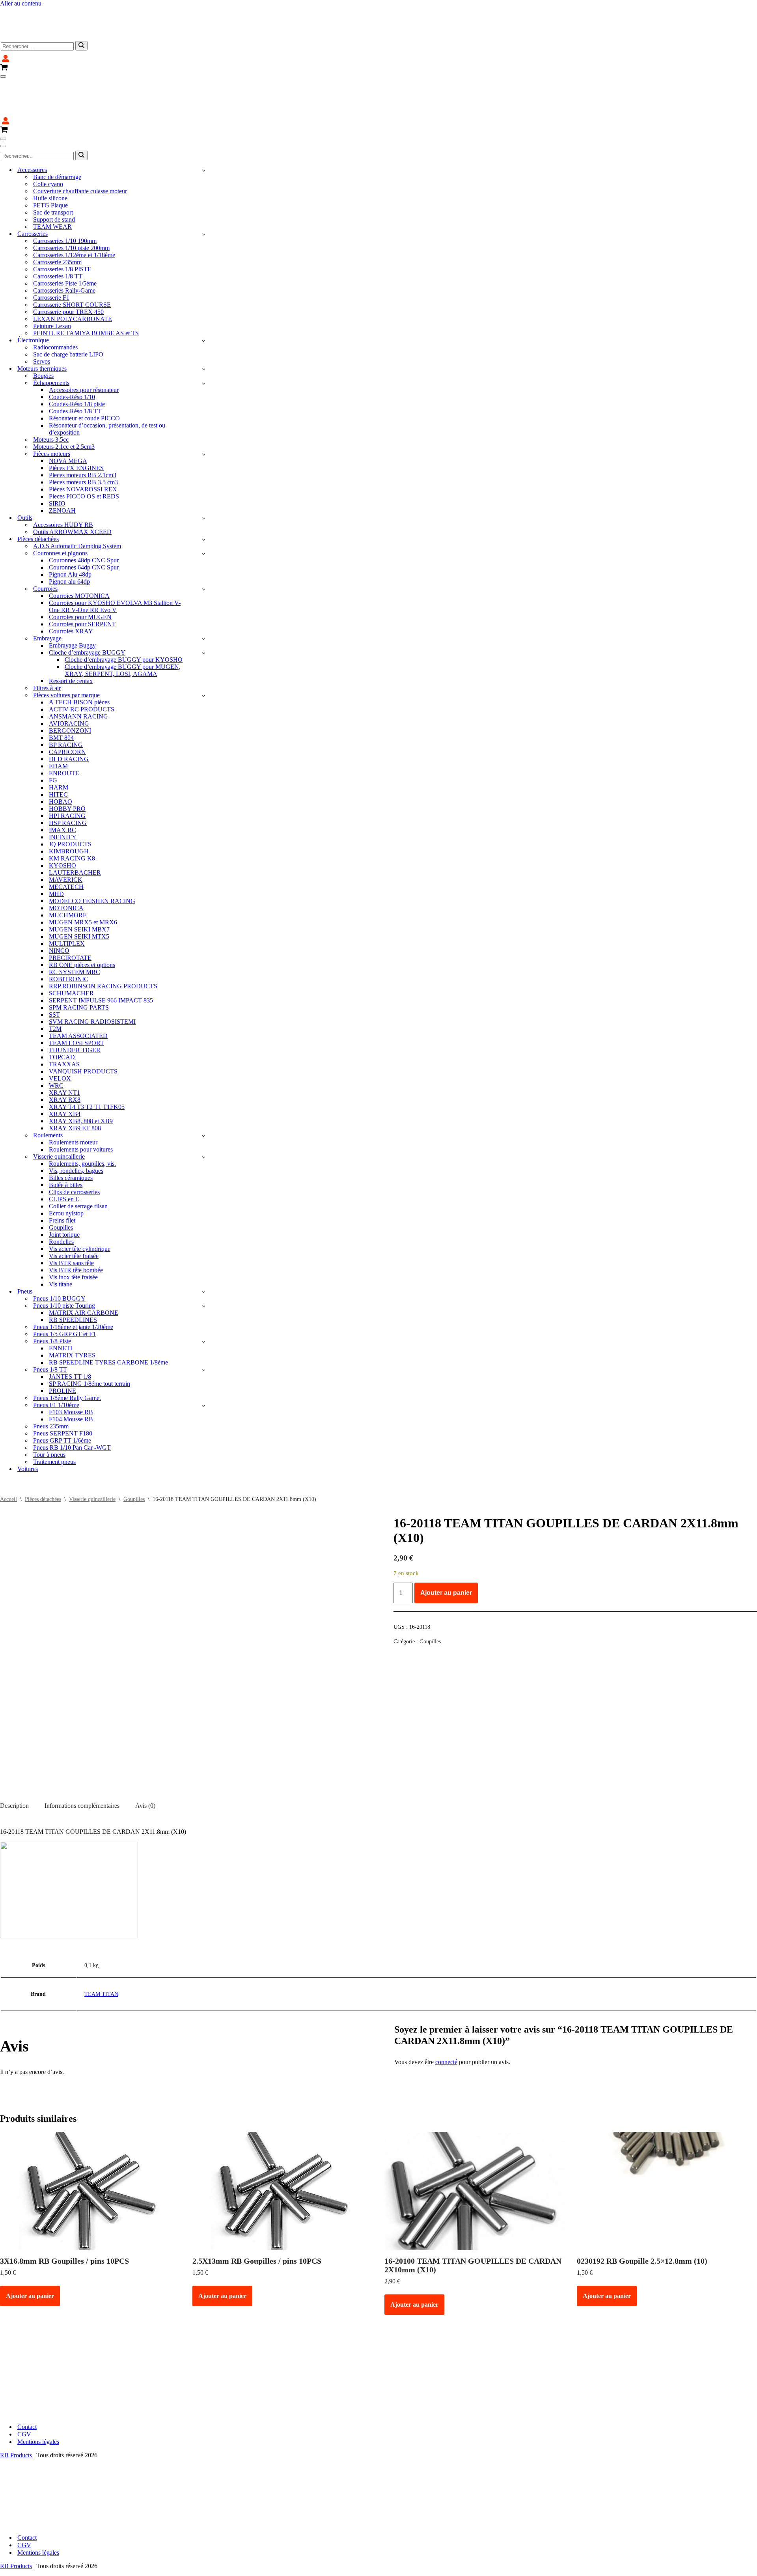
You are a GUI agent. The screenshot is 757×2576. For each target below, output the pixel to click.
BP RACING (66, 697)
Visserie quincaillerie (92, 1452)
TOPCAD (62, 1010)
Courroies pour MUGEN (80, 570)
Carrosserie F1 (51, 250)
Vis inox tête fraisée (73, 1230)
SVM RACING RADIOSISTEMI (92, 974)
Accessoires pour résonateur (84, 343)
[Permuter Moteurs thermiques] (204, 322)
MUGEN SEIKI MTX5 (79, 889)
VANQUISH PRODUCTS (83, 1024)
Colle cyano (48, 137)
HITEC (58, 747)
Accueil (8, 1452)
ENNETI (61, 1301)
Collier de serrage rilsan (78, 1159)
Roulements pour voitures (81, 1102)
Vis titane (61, 1237)
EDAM (58, 719)
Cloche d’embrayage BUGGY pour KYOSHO (124, 612)
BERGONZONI (70, 683)
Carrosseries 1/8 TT (58, 229)
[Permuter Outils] (204, 471)
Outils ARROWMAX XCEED (72, 484)
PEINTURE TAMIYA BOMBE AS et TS (86, 286)
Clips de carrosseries (74, 1145)
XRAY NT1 (64, 1045)
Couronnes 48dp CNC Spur (84, 513)
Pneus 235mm (51, 1379)
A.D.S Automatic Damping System (77, 499)
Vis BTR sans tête (71, 1216)
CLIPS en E (64, 1152)
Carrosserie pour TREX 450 (68, 264)
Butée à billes (66, 1138)
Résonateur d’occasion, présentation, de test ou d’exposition (107, 382)
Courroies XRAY (71, 584)
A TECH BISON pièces (79, 655)
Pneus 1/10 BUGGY (59, 1251)
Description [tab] (14, 1758)
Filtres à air (47, 641)
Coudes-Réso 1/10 (72, 350)
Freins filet (62, 1173)
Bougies (43, 328)
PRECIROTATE (70, 910)
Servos (42, 314)
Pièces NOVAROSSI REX (83, 442)
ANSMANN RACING (78, 669)
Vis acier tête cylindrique (80, 1201)
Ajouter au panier (446, 1545)
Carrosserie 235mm (57, 215)
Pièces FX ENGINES (76, 421)
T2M (55, 981)
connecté (446, 2015)
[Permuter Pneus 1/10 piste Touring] (204, 1259)
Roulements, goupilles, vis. (82, 1116)
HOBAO (61, 754)
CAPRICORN (67, 705)
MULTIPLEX (67, 896)
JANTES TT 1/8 (70, 1329)
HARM (59, 740)
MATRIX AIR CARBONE (84, 1265)
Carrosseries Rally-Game (64, 243)
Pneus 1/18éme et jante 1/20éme (73, 1280)
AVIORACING (69, 676)
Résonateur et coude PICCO (84, 371)
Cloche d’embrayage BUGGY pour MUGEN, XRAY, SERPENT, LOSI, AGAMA (123, 623)
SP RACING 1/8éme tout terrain (89, 1336)
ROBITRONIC (69, 932)
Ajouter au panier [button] (30, 2248)
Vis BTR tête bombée (76, 1223)
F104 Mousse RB (71, 1372)
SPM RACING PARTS (79, 960)
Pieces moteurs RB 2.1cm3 (83, 428)
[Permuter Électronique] (204, 293)
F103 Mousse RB (71, 1365)
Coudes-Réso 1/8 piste (77, 357)
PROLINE (62, 1343)
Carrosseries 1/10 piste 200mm (71, 201)
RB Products (16, 2408)
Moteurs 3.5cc (51, 392)
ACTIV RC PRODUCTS (82, 662)
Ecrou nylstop (66, 1166)
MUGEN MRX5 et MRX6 (83, 875)
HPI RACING (67, 768)
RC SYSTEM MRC (75, 925)
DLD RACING (69, 712)
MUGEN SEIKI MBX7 (79, 882)
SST (54, 967)
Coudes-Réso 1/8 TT (75, 364)
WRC (56, 1038)
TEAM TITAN (101, 1947)
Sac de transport (53, 165)
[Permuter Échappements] (204, 336)
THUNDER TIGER (75, 1003)
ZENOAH (62, 463)
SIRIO (57, 456)
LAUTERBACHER (75, 825)
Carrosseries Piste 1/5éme (65, 236)
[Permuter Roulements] (204, 1088)
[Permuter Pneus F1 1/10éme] (204, 1358)
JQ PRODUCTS (70, 797)
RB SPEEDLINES (73, 1272)
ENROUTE (64, 726)
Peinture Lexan (52, 279)
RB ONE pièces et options (82, 917)
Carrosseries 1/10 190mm (65, 193)
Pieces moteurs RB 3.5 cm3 (83, 435)
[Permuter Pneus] (204, 1244)
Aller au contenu (21, 3)
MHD (56, 847)
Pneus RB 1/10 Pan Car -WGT (72, 1400)
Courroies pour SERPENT (82, 577)
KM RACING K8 (72, 811)
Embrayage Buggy (72, 598)
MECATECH (66, 839)
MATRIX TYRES (72, 1308)
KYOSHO (62, 818)
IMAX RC (62, 783)
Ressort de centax (71, 634)
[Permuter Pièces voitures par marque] (204, 648)
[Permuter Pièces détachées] (204, 492)
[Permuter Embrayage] (204, 591)
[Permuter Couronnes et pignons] (204, 506)
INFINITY (63, 790)
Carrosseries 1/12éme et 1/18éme (74, 208)
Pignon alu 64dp (69, 534)
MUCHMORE (68, 868)
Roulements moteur (73, 1095)
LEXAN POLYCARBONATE (73, 272)
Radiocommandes (55, 300)
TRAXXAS (64, 1017)
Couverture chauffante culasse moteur (80, 144)
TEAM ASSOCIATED (78, 988)
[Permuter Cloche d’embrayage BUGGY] (204, 606)
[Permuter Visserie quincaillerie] (204, 1110)
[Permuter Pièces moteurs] (204, 407)
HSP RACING (68, 776)
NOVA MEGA (68, 413)
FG (53, 733)
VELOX (60, 1031)
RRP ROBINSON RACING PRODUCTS (103, 939)
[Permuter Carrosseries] (204, 187)
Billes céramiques (71, 1130)
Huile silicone (50, 151)
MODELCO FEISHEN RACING (92, 854)
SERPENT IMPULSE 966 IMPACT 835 (101, 953)
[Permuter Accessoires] (204, 123)
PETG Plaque (50, 158)
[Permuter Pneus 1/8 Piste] (204, 1294)
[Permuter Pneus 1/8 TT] (204, 1323)
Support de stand (54, 172)
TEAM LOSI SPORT (76, 996)
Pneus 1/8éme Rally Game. (67, 1351)
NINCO (59, 903)
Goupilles (61, 1180)
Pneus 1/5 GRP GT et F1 (64, 1287)
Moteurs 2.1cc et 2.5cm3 (64, 399)
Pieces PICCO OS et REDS (84, 449)
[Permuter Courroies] (204, 542)
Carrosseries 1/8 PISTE (62, 222)
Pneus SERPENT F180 (63, 1386)
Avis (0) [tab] (145, 1758)
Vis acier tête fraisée (74, 1209)
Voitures (28, 1421)
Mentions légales (38, 2394)
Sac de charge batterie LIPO (68, 307)
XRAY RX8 (65, 1052)
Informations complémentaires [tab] (82, 1758)
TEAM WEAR (52, 179)
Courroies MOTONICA (79, 548)
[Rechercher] (81, 22)
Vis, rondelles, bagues (76, 1123)
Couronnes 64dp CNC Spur (84, 520)
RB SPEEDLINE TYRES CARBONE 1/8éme (108, 1315)
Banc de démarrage (57, 130)
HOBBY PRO (67, 761)
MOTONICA (66, 861)
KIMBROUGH (69, 804)
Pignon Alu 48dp (70, 527)
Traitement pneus (54, 1414)
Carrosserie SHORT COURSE (72, 257)
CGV (24, 2387)
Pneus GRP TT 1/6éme (62, 1393)
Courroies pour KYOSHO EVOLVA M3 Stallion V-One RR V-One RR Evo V (115, 559)
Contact (27, 2379)
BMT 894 (61, 690)
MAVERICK (66, 832)
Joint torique (64, 1187)
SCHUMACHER (71, 946)
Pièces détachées (43, 1452)
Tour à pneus (49, 1407)
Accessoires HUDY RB (63, 477)
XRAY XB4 (65, 1067)
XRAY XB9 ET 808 (75, 1081)
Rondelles (61, 1194)
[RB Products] (43, 10)
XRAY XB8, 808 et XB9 (81, 1074)
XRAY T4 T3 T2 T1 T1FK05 (87, 1059)
